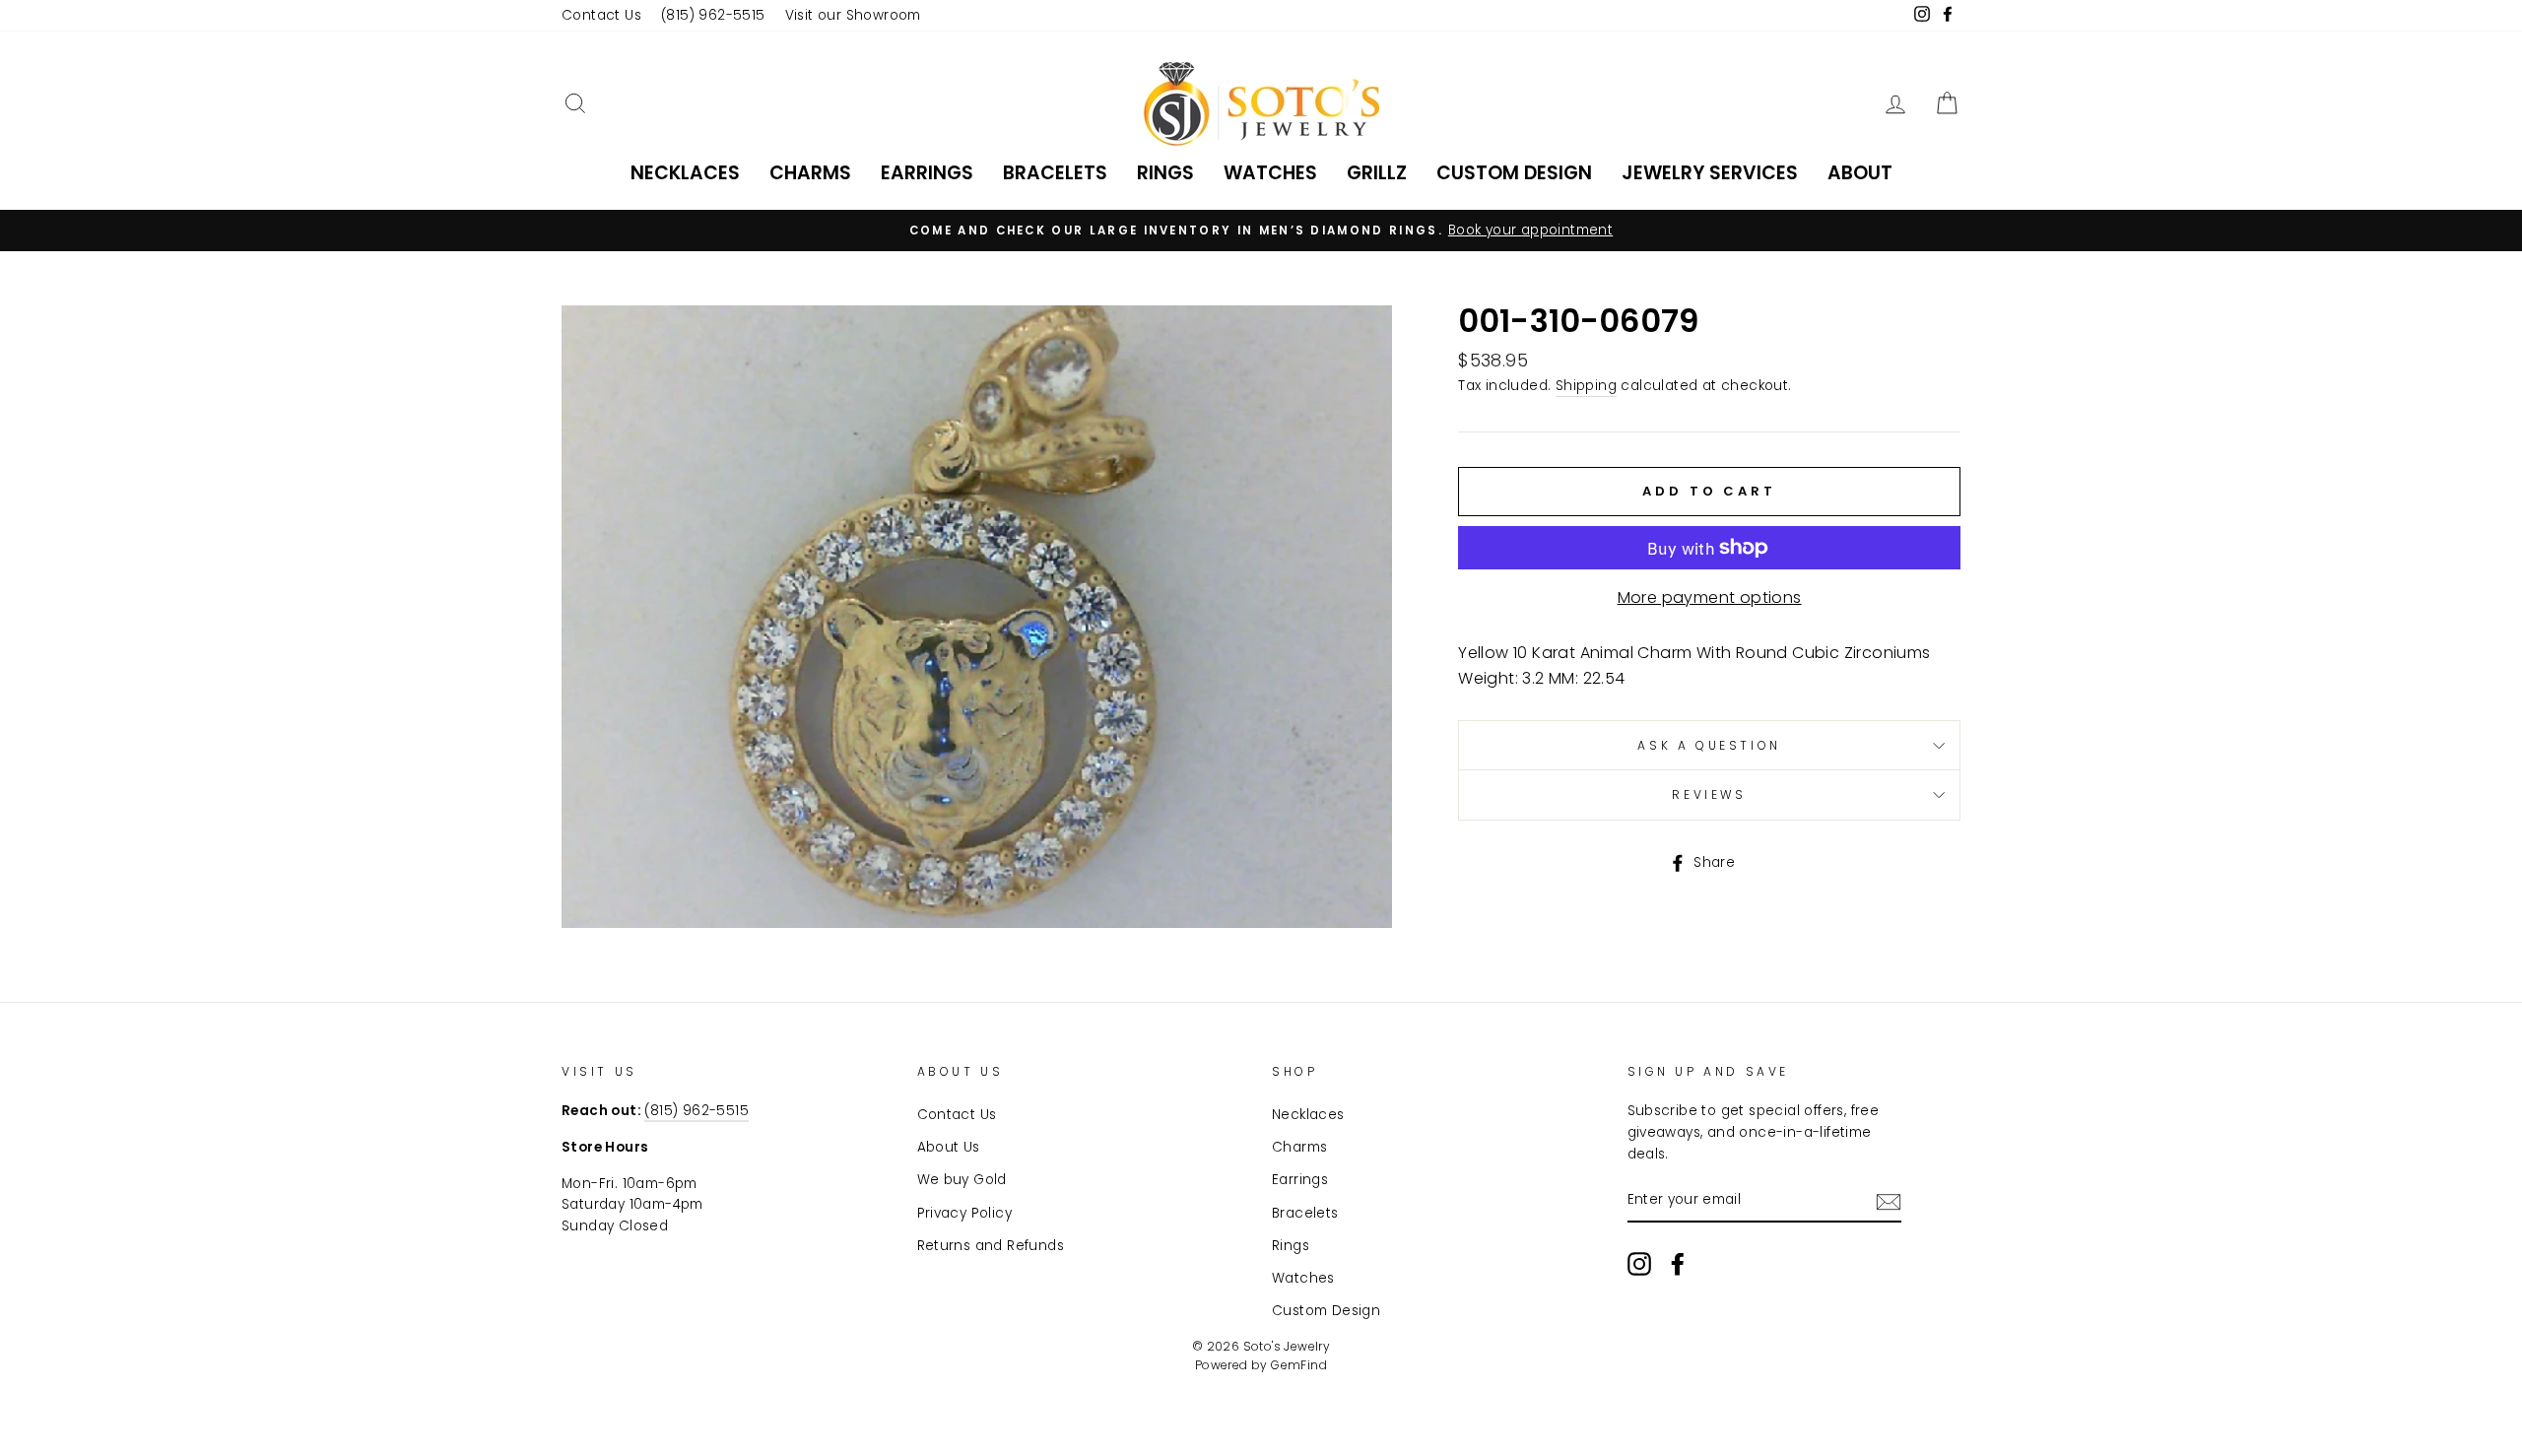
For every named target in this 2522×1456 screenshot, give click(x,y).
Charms (810, 173)
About (1860, 173)
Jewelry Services (1710, 173)
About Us (949, 1147)
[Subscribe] (1889, 1201)
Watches (1270, 173)
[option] (1261, 231)
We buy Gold (962, 1180)
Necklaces (685, 173)
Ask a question (1709, 745)
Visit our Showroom (853, 15)
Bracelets (1055, 173)
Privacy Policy (965, 1213)
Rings (1165, 173)
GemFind (1299, 1365)
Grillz (1377, 173)
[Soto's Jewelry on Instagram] (1639, 1264)
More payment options (1710, 597)
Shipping (1586, 386)
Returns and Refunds (991, 1246)
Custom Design (1514, 173)
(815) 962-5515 (713, 15)
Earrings (927, 173)
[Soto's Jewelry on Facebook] (1678, 1264)
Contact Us (601, 15)
